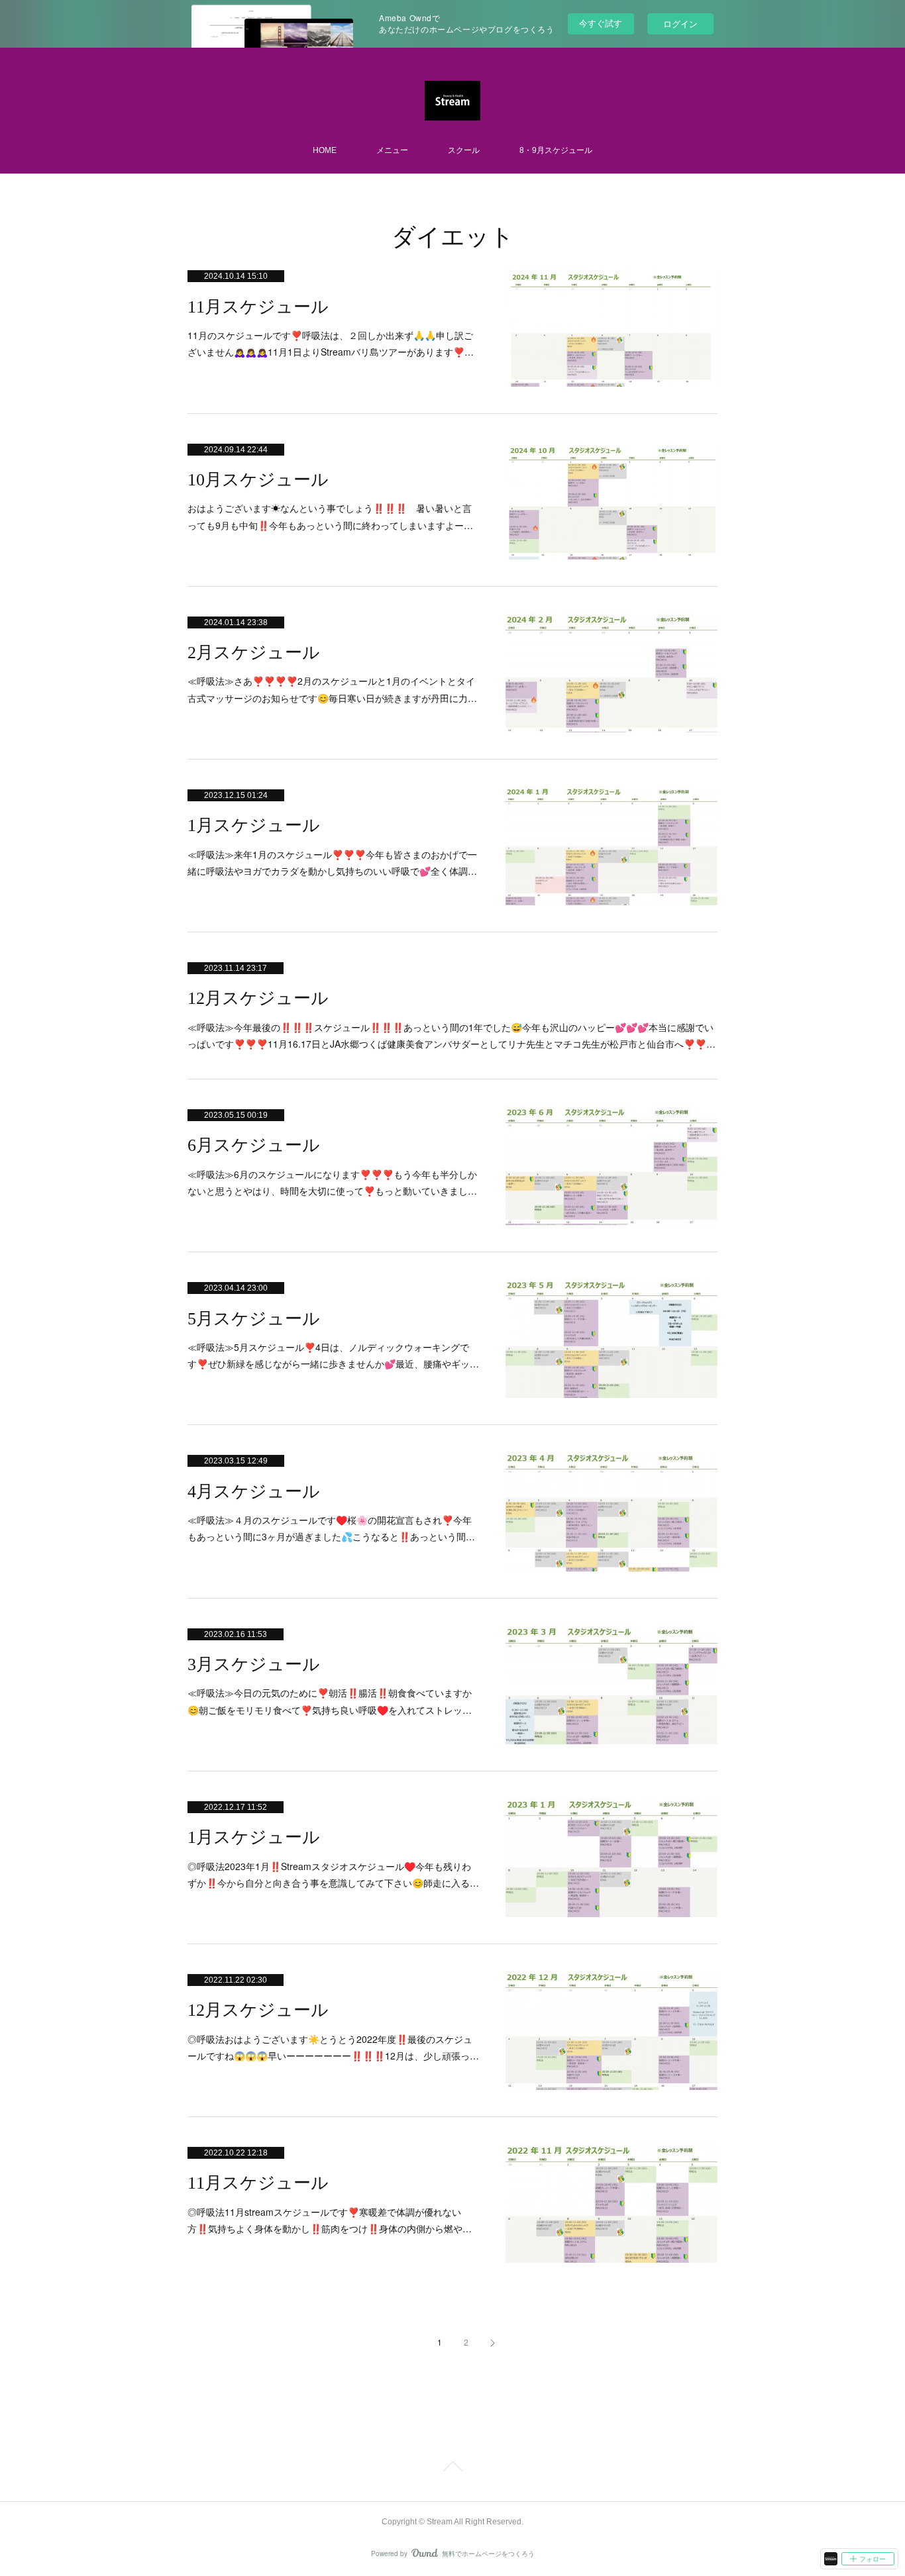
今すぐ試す (601, 23)
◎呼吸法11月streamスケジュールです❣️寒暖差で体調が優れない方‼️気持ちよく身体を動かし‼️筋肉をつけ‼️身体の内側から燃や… (330, 2220)
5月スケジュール (254, 1319)
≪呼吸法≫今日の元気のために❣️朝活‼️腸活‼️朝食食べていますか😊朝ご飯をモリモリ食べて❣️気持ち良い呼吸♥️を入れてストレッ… (330, 1701)
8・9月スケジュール (556, 150)
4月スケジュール (254, 1492)
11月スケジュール (258, 307)
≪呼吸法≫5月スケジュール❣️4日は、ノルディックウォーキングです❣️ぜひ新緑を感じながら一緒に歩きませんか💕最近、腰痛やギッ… (333, 1355)
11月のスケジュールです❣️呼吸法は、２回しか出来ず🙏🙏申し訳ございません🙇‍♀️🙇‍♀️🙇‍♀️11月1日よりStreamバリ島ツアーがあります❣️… (331, 343)
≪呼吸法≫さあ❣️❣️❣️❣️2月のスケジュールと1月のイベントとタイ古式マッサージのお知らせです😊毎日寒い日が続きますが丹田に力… (332, 689)
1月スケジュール (254, 825)
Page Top (452, 2469)
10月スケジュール (258, 480)
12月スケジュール (258, 998)
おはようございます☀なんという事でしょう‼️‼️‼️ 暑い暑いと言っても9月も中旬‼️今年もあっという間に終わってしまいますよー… (330, 516)
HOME (325, 150)
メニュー (392, 150)
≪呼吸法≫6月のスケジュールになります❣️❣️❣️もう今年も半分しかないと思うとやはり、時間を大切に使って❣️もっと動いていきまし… (332, 1182)
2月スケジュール (254, 653)
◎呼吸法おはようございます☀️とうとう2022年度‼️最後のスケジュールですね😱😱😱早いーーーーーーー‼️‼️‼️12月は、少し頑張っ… (333, 2047)
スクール (464, 150)
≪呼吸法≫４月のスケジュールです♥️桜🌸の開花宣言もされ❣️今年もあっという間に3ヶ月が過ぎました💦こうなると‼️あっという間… (331, 1528)
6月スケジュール (254, 1145)
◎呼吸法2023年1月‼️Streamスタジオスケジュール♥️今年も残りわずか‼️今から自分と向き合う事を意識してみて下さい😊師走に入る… (333, 1874)
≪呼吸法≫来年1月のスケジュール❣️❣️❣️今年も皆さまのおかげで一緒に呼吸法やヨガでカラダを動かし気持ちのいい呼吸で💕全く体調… (332, 863)
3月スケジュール (254, 1664)
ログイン (680, 24)
